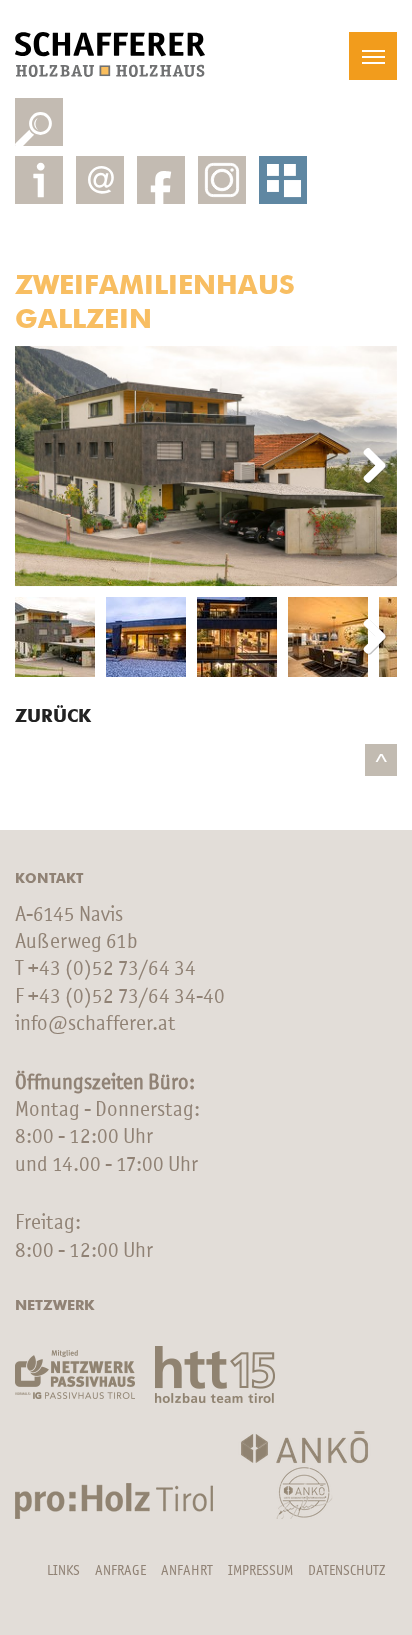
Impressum (260, 1571)
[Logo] (110, 54)
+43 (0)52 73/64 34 (112, 969)
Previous (45, 467)
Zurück (53, 717)
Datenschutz (346, 1571)
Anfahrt (187, 1571)
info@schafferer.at (95, 1024)
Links (63, 1571)
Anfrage (120, 1571)
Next (367, 467)
